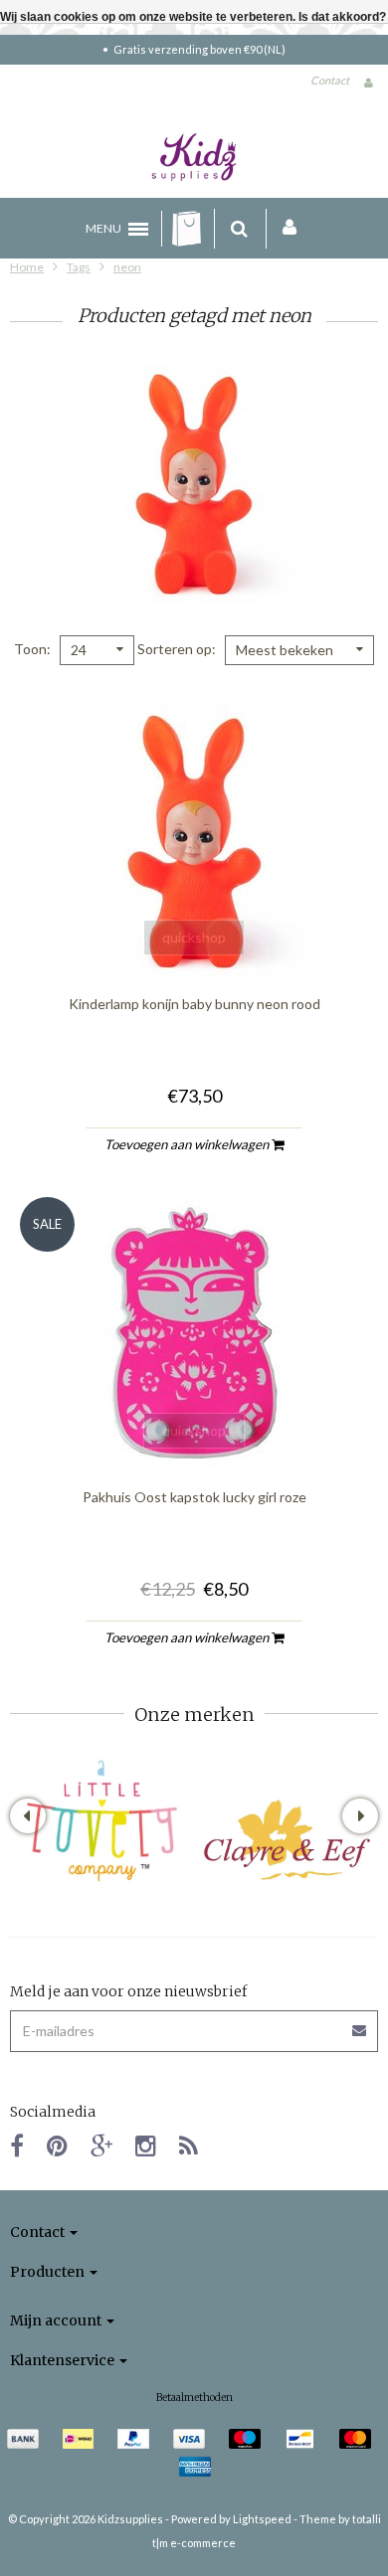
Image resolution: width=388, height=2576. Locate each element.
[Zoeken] (239, 229)
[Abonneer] (360, 2024)
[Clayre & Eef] (286, 1840)
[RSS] (189, 2145)
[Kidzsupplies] (194, 157)
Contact (330, 80)
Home (27, 267)
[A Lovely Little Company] (102, 1821)
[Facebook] (17, 2145)
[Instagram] (146, 2145)
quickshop (194, 937)
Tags (79, 267)
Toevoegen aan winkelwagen (188, 1144)
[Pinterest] (57, 2145)
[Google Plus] (101, 2145)
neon (127, 267)
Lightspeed (262, 2519)
